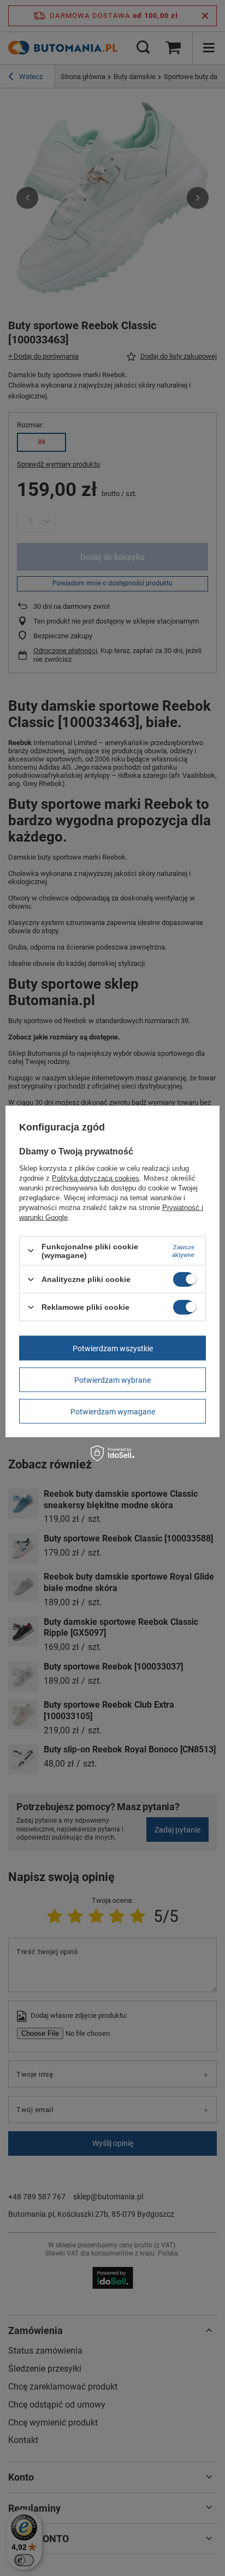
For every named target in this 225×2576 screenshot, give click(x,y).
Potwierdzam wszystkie (113, 1348)
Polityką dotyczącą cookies (96, 1178)
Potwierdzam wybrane (112, 1380)
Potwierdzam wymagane (113, 1411)
